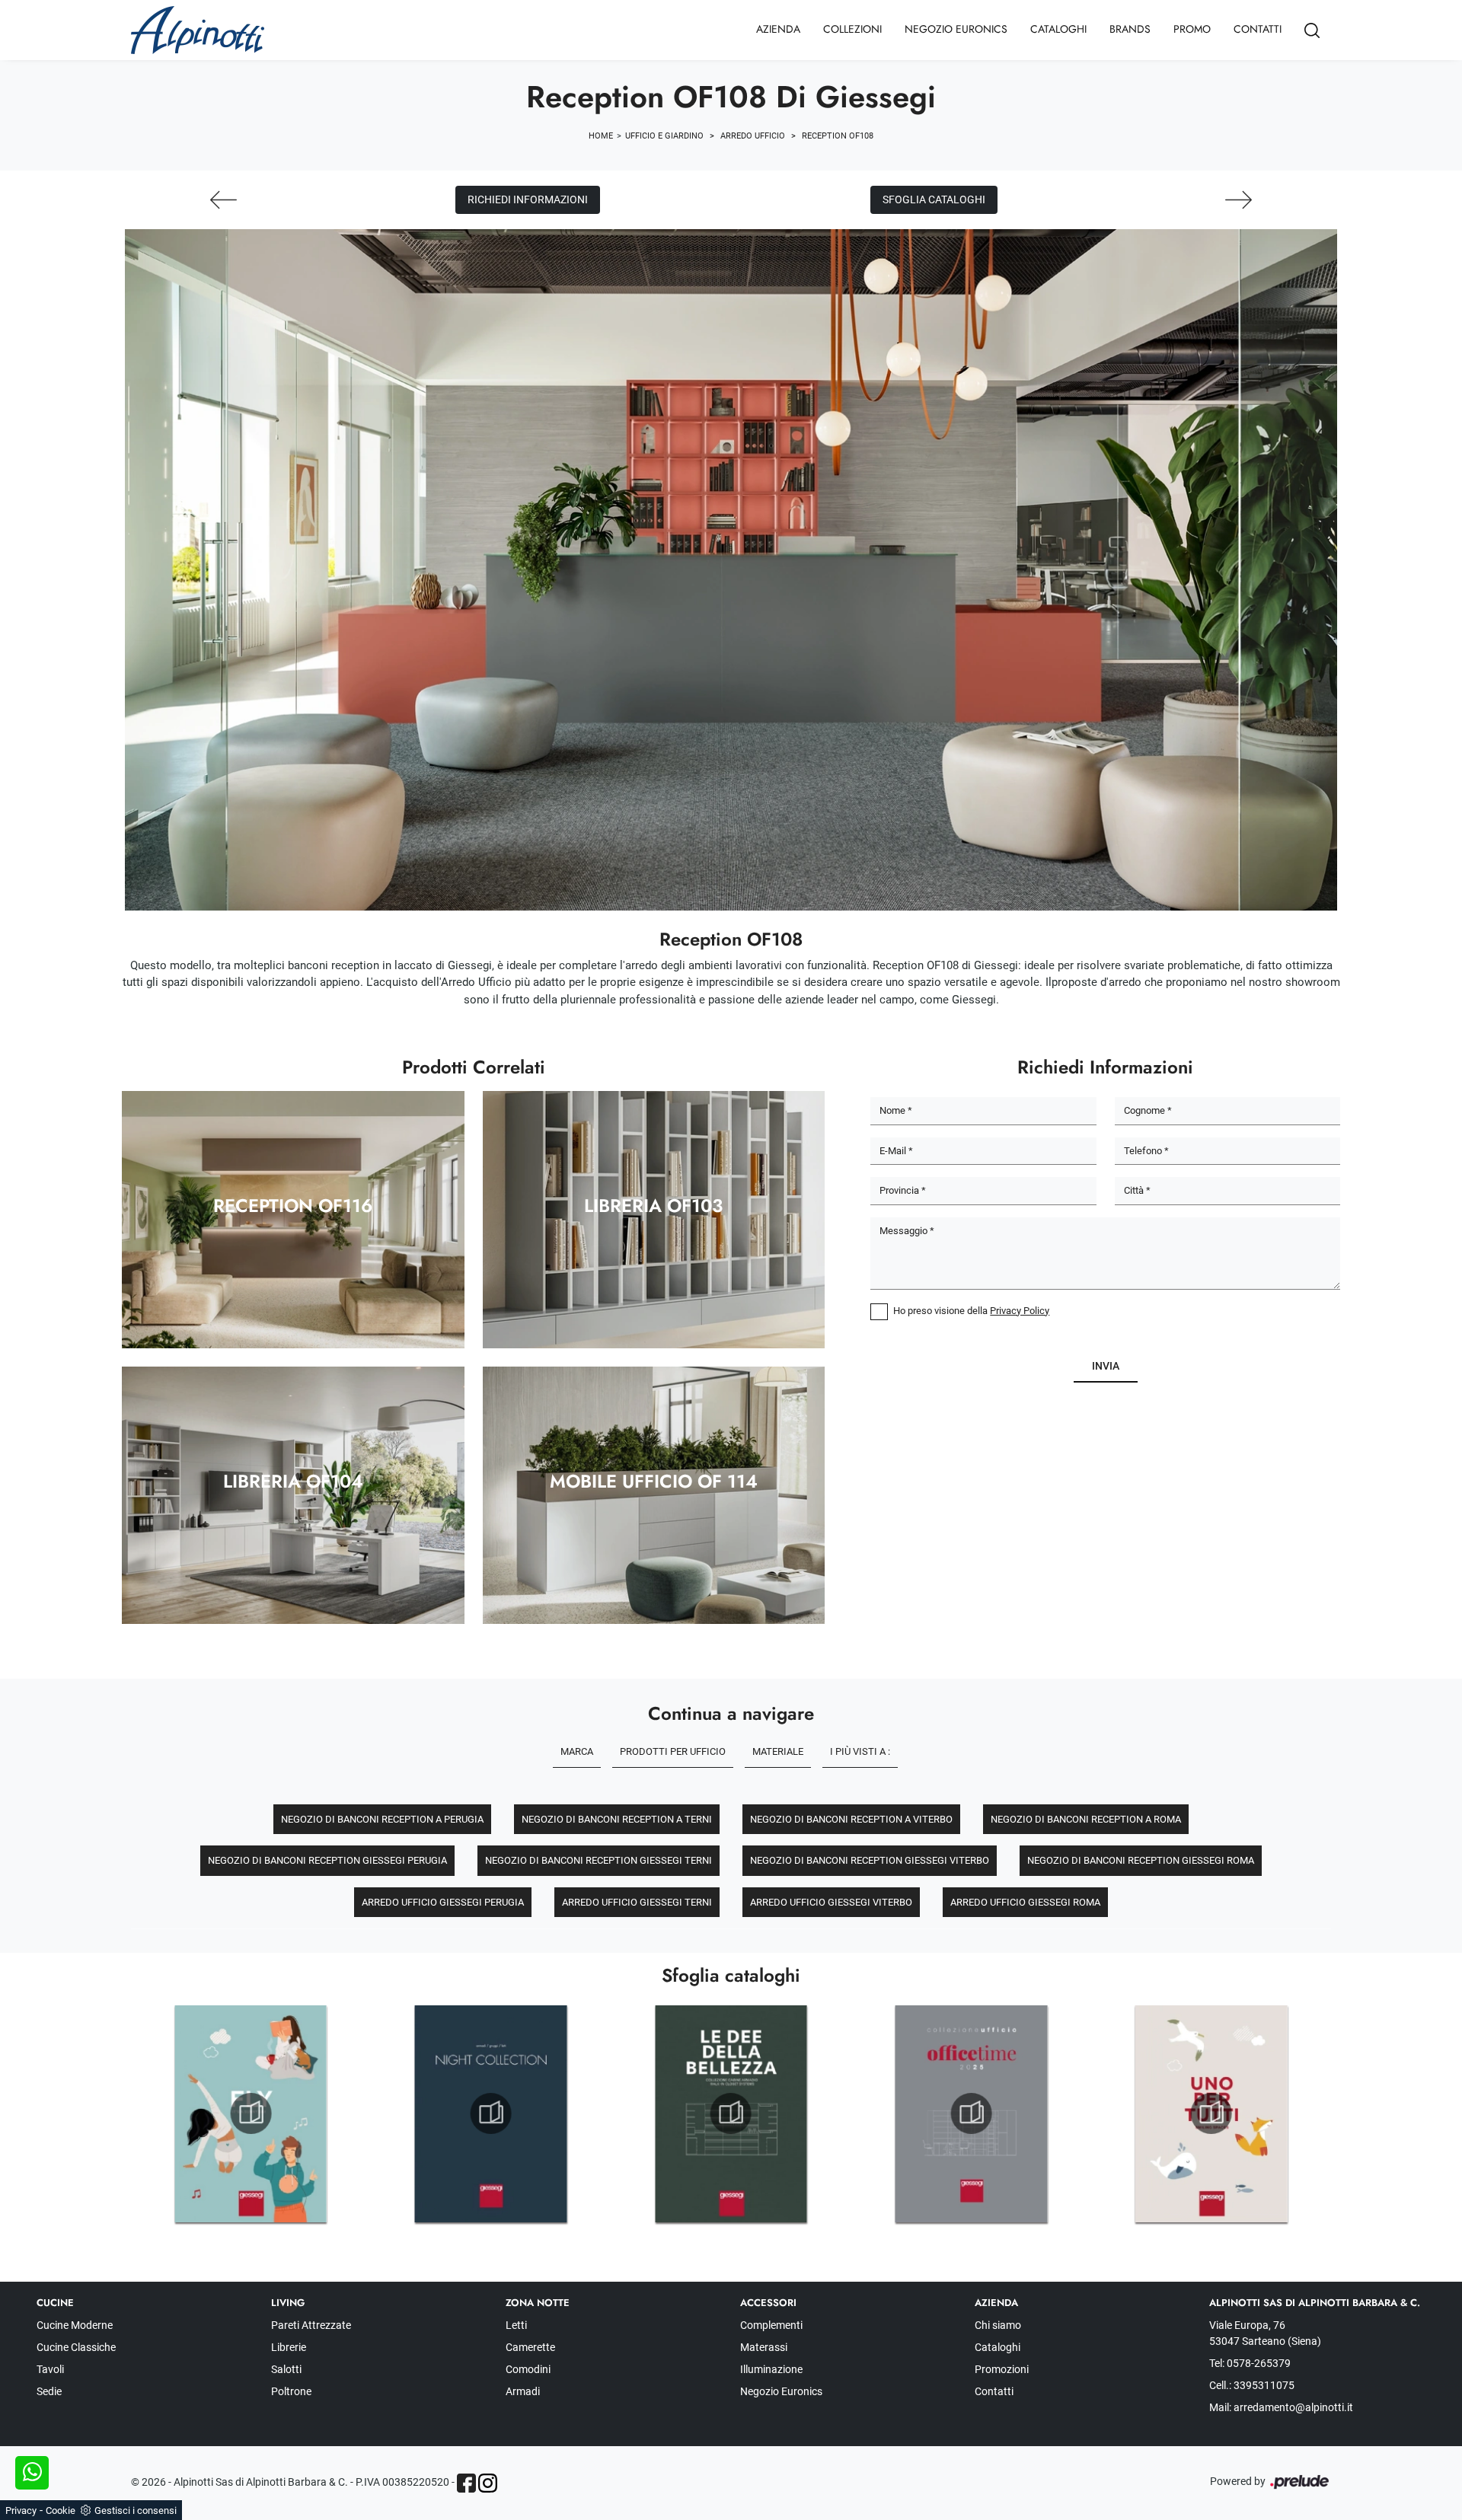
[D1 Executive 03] (1239, 200)
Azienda (778, 29)
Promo (1192, 29)
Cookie (61, 2510)
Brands (1130, 29)
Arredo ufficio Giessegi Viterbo (831, 1902)
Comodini (528, 2369)
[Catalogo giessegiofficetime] (1211, 2113)
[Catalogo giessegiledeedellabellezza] (971, 2113)
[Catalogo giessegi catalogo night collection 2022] (731, 2113)
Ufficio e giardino (664, 136)
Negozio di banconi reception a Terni (617, 1819)
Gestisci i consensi (136, 2510)
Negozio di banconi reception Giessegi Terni (599, 1860)
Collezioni (852, 29)
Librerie (289, 2347)
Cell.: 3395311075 (1252, 2385)
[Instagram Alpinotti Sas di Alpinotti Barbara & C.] (488, 2483)
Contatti (1258, 29)
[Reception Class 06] (223, 200)
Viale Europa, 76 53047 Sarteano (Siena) (1265, 2333)
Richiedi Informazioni (528, 199)
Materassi (764, 2347)
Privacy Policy (1020, 1311)
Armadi (523, 2391)
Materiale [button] (778, 1751)
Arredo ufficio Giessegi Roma (1025, 1902)
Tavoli (50, 2369)
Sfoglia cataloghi (934, 199)
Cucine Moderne (75, 2325)
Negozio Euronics (956, 29)
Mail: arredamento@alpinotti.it (1281, 2407)
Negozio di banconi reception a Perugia (382, 1819)
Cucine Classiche (76, 2347)
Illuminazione (771, 2369)
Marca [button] (577, 1751)
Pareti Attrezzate (311, 2325)
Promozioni (1002, 2369)
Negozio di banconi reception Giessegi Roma (1141, 1860)
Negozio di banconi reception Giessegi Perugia (327, 1860)
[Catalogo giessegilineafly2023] (491, 2113)
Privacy (21, 2510)
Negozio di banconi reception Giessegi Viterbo (870, 1860)
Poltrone (291, 2391)
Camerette (530, 2347)
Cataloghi (1058, 29)
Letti (516, 2325)
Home (601, 136)
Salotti (286, 2369)
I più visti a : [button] (860, 1751)
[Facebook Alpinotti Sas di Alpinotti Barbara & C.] (466, 2483)
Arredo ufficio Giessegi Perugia (443, 1902)
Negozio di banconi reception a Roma (1086, 1819)
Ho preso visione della (971, 1311)
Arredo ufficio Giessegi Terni (637, 1902)
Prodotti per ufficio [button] (673, 1751)
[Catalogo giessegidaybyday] (251, 2113)
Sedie (49, 2391)
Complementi (771, 2325)
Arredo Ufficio (753, 136)
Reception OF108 (838, 136)
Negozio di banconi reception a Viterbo (851, 1819)
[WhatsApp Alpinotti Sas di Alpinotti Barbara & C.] (32, 2473)
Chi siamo (998, 2325)
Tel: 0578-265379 (1250, 2363)
